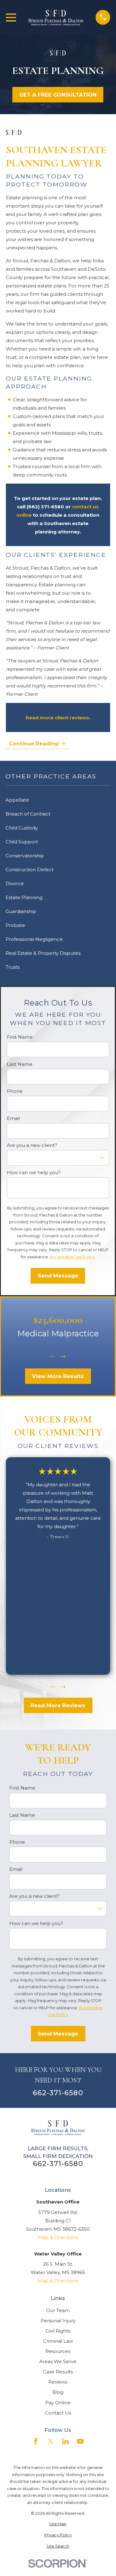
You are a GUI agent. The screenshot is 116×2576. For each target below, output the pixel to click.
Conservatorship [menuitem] (25, 856)
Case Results (58, 2372)
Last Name (20, 1064)
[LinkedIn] (65, 2441)
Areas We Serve (58, 2361)
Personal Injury (58, 2321)
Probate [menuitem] (15, 925)
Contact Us (58, 2413)
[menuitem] (58, 2524)
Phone (15, 1091)
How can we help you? (34, 1173)
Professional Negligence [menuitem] (34, 939)
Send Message (58, 1276)
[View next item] (63, 1357)
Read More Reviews (58, 1705)
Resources (58, 2351)
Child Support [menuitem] (22, 842)
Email (13, 1118)
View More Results (58, 1376)
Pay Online (58, 2403)
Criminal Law (58, 2341)
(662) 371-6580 (45, 507)
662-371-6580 (58, 2093)
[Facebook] (36, 2441)
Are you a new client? (32, 1145)
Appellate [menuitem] (17, 800)
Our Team (58, 2310)
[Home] (56, 17)
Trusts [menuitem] (13, 967)
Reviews (58, 2382)
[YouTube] (80, 2441)
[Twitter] (51, 2441)
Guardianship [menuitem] (21, 911)
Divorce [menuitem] (15, 883)
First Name (20, 1037)
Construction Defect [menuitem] (30, 870)
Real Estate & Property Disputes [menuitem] (43, 953)
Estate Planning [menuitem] (24, 897)
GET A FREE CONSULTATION (58, 95)
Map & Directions (58, 2237)
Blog (58, 2392)
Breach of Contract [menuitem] (28, 814)
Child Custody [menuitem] (22, 828)
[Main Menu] (11, 17)
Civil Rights (58, 2331)
